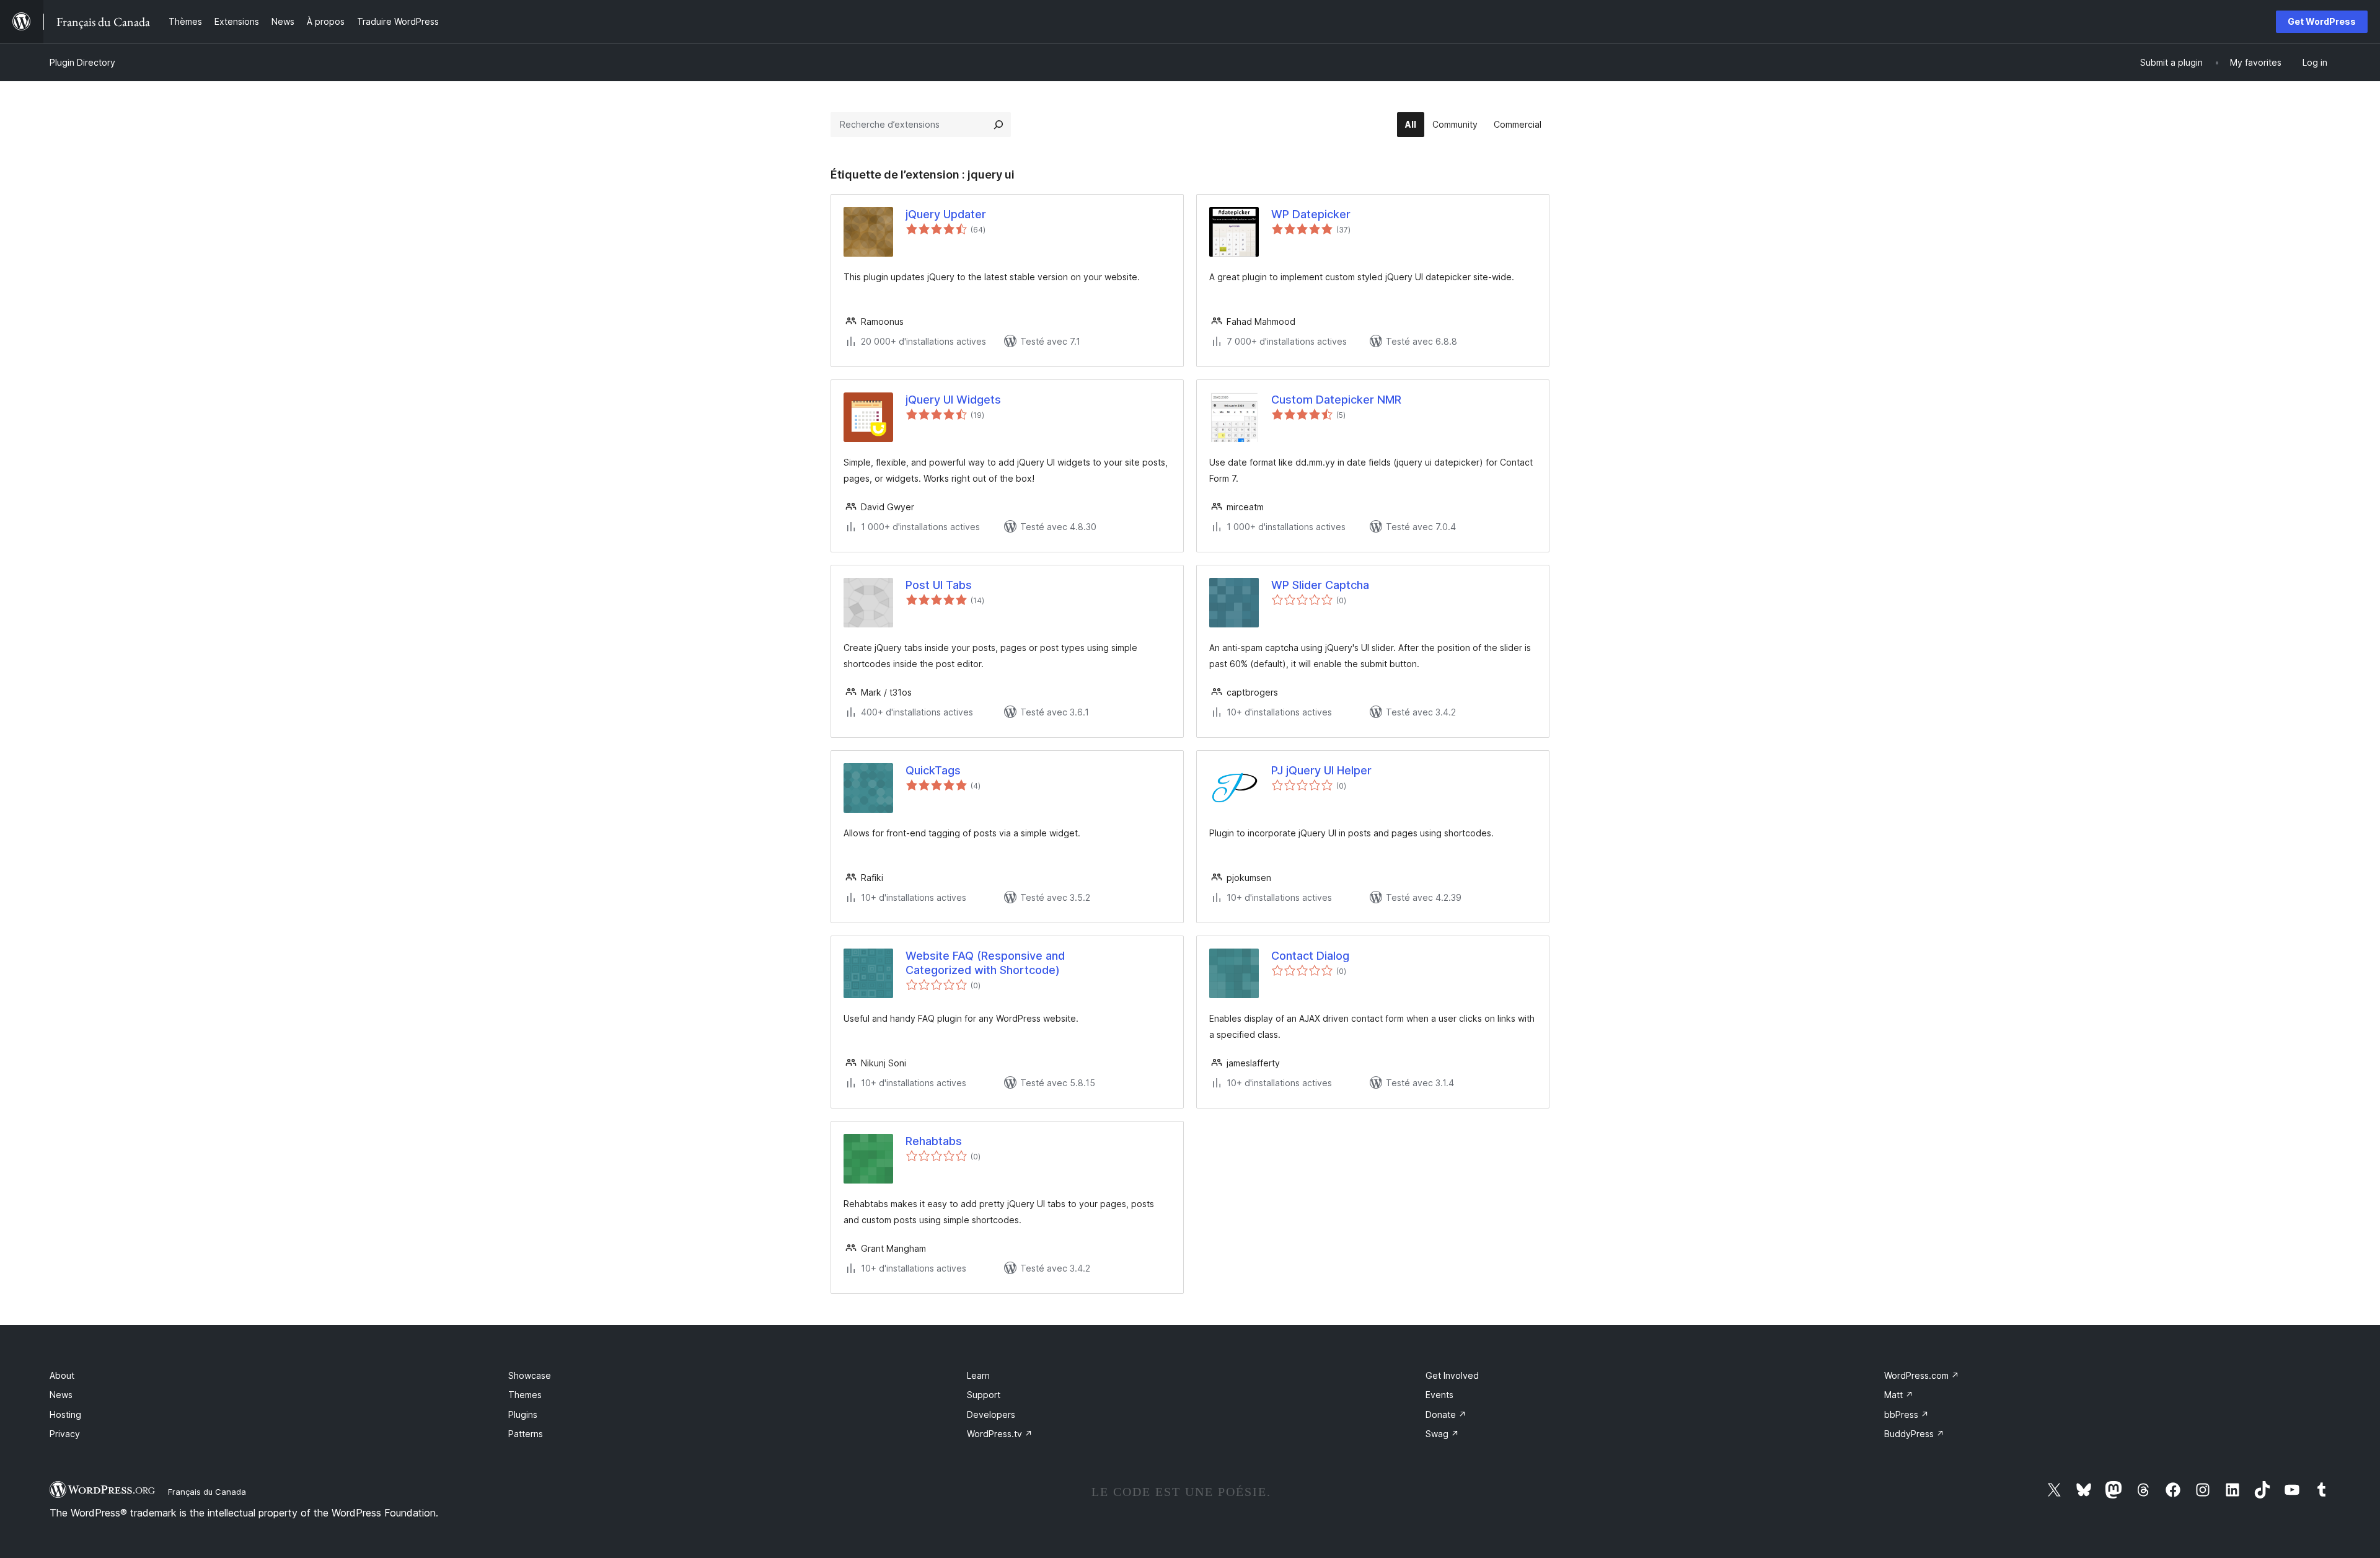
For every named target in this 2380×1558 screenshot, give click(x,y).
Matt (1899, 1395)
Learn (978, 1375)
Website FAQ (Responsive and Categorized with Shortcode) (985, 963)
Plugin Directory (82, 62)
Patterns (526, 1434)
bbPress (1906, 1414)
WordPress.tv (1000, 1434)
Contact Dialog (1310, 956)
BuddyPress (1914, 1434)
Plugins (523, 1414)
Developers (991, 1414)
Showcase (530, 1375)
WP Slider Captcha (1320, 585)
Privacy (65, 1434)
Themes (525, 1395)
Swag (1442, 1434)
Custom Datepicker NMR (1336, 400)
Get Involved (1452, 1375)
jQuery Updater (946, 214)
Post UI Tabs (939, 585)
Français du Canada (207, 1492)
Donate (1446, 1414)
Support (984, 1395)
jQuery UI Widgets (953, 400)
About (62, 1375)
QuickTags (933, 770)
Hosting (65, 1414)
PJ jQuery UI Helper (1321, 770)
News (61, 1395)
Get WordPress (2322, 21)
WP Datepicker (1311, 214)
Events (1439, 1395)
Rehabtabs (934, 1141)
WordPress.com (1922, 1375)
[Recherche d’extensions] (998, 125)
